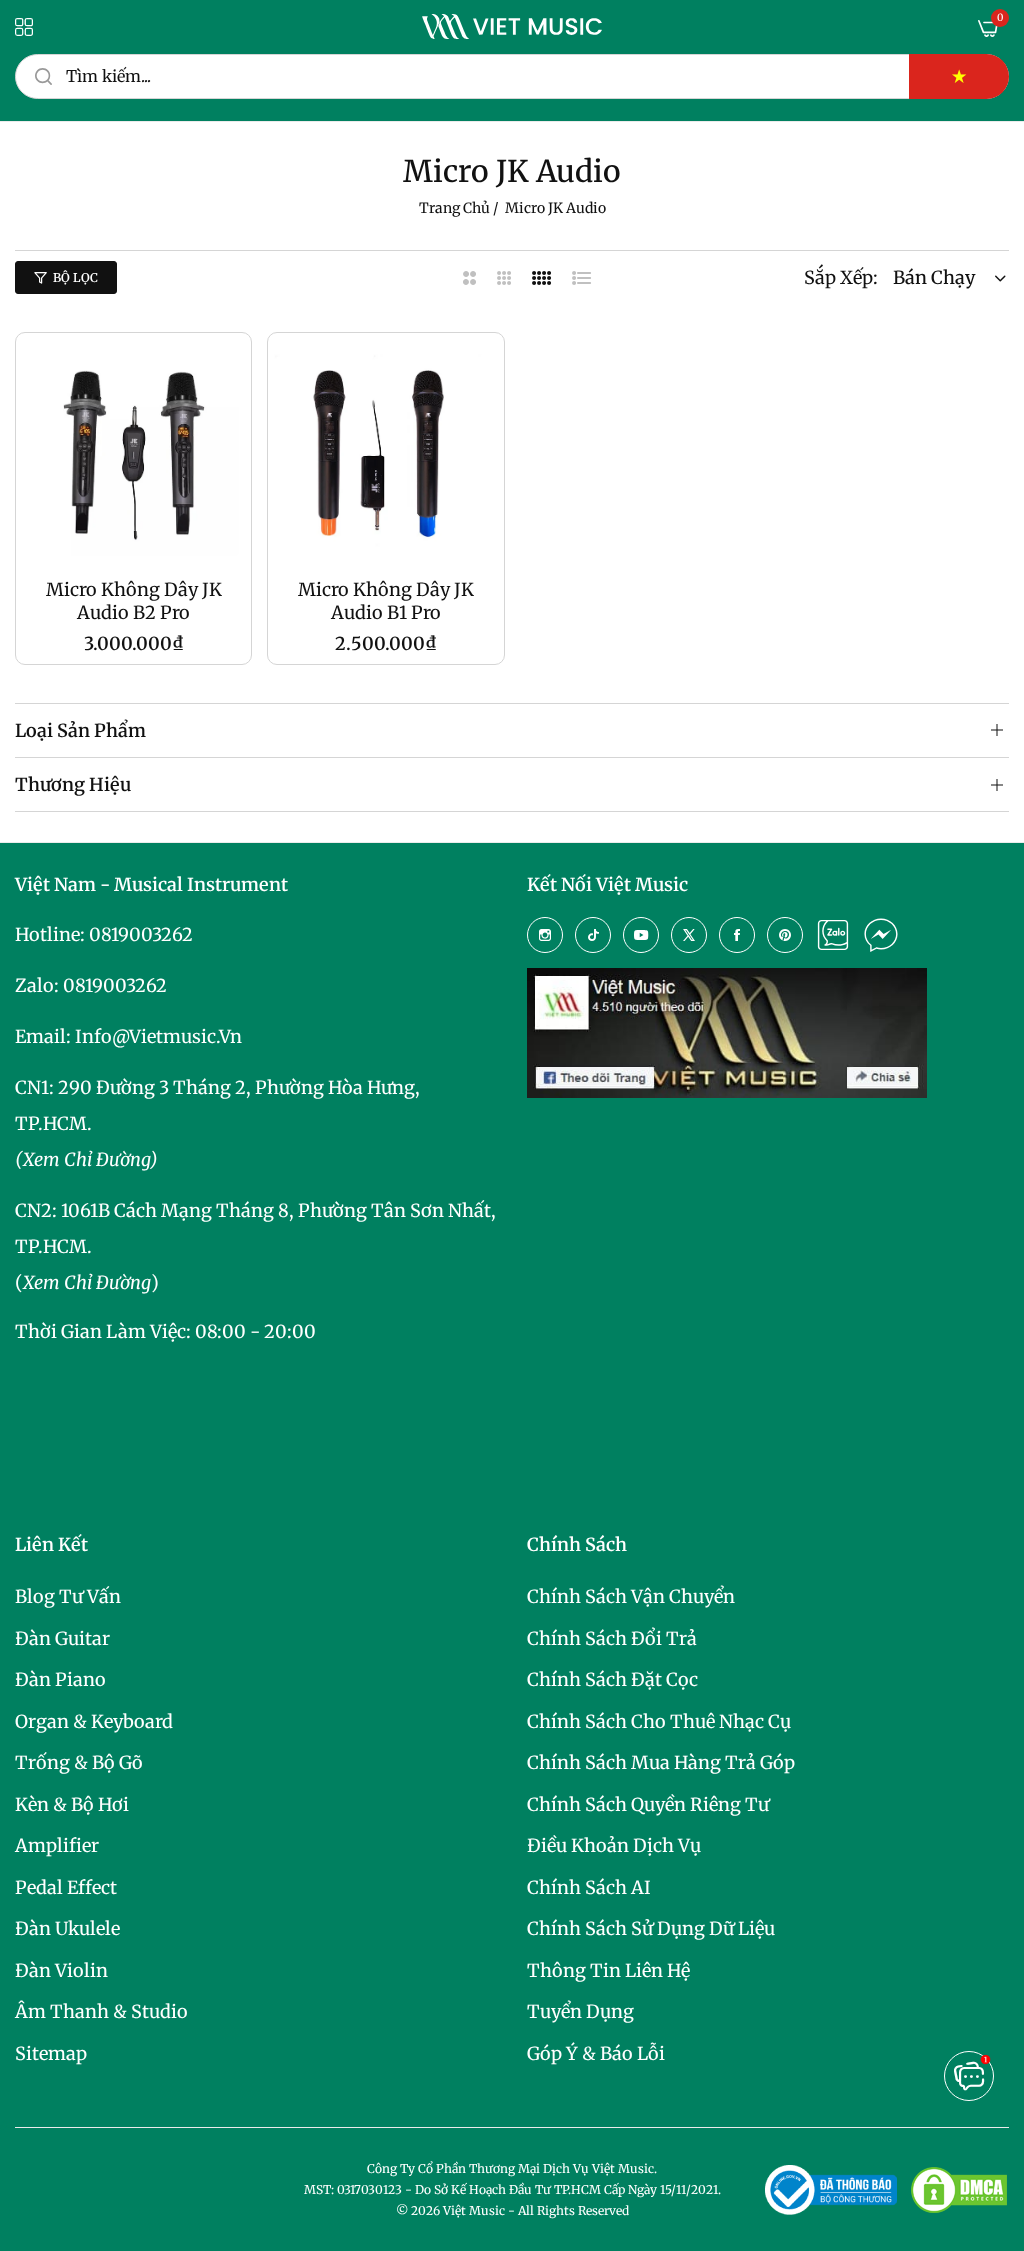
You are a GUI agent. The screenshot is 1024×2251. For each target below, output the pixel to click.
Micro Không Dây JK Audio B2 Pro (134, 601)
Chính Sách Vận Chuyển (631, 1596)
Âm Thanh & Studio (101, 2011)
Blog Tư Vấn (68, 1596)
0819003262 (141, 934)
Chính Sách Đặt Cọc (612, 1679)
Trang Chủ (454, 208)
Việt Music (474, 2210)
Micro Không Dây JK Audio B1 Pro (386, 601)
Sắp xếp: (841, 277)
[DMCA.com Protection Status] (959, 2190)
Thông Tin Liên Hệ (608, 1970)
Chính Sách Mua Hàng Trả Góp (661, 1762)
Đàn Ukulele (67, 1928)
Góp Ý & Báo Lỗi (596, 2053)
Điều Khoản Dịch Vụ (614, 1845)
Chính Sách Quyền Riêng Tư (648, 1804)
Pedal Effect (66, 1887)
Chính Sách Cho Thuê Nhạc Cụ (659, 1721)
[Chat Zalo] (833, 935)
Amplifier (57, 1845)
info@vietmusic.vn (158, 1036)
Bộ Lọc (75, 277)
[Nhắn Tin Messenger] (881, 935)
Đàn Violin (61, 1970)
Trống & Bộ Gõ (79, 1762)
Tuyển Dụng (580, 2011)
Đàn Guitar (62, 1638)
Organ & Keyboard (94, 1721)
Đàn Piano (60, 1679)
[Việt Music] (512, 26)
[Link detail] (545, 935)
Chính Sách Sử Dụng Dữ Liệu (651, 1928)
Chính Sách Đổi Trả (612, 1638)
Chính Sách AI (589, 1887)
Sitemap (51, 2053)
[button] (226, 373)
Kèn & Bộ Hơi (72, 1804)
